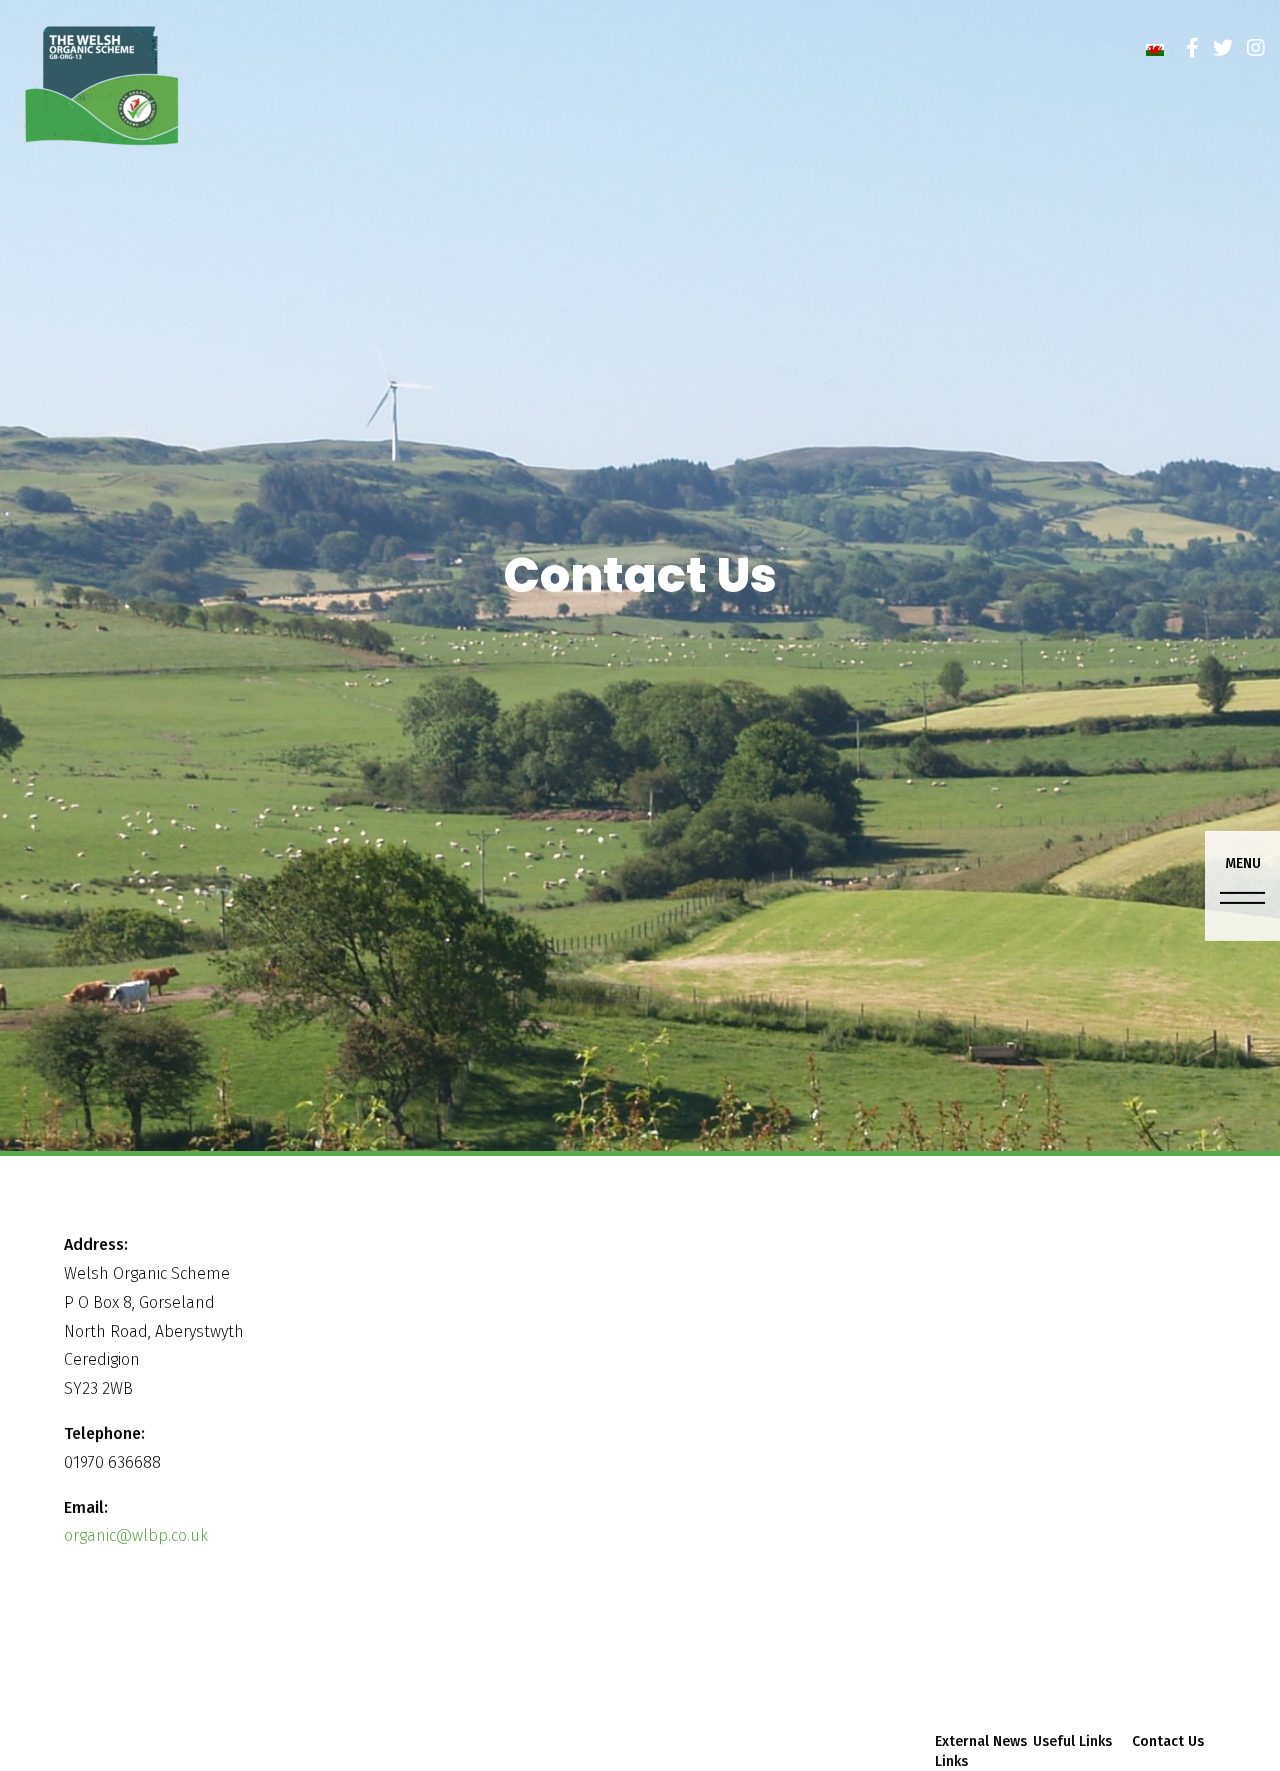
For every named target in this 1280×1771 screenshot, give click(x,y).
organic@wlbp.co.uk (136, 1535)
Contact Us (1168, 1741)
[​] (1192, 48)
